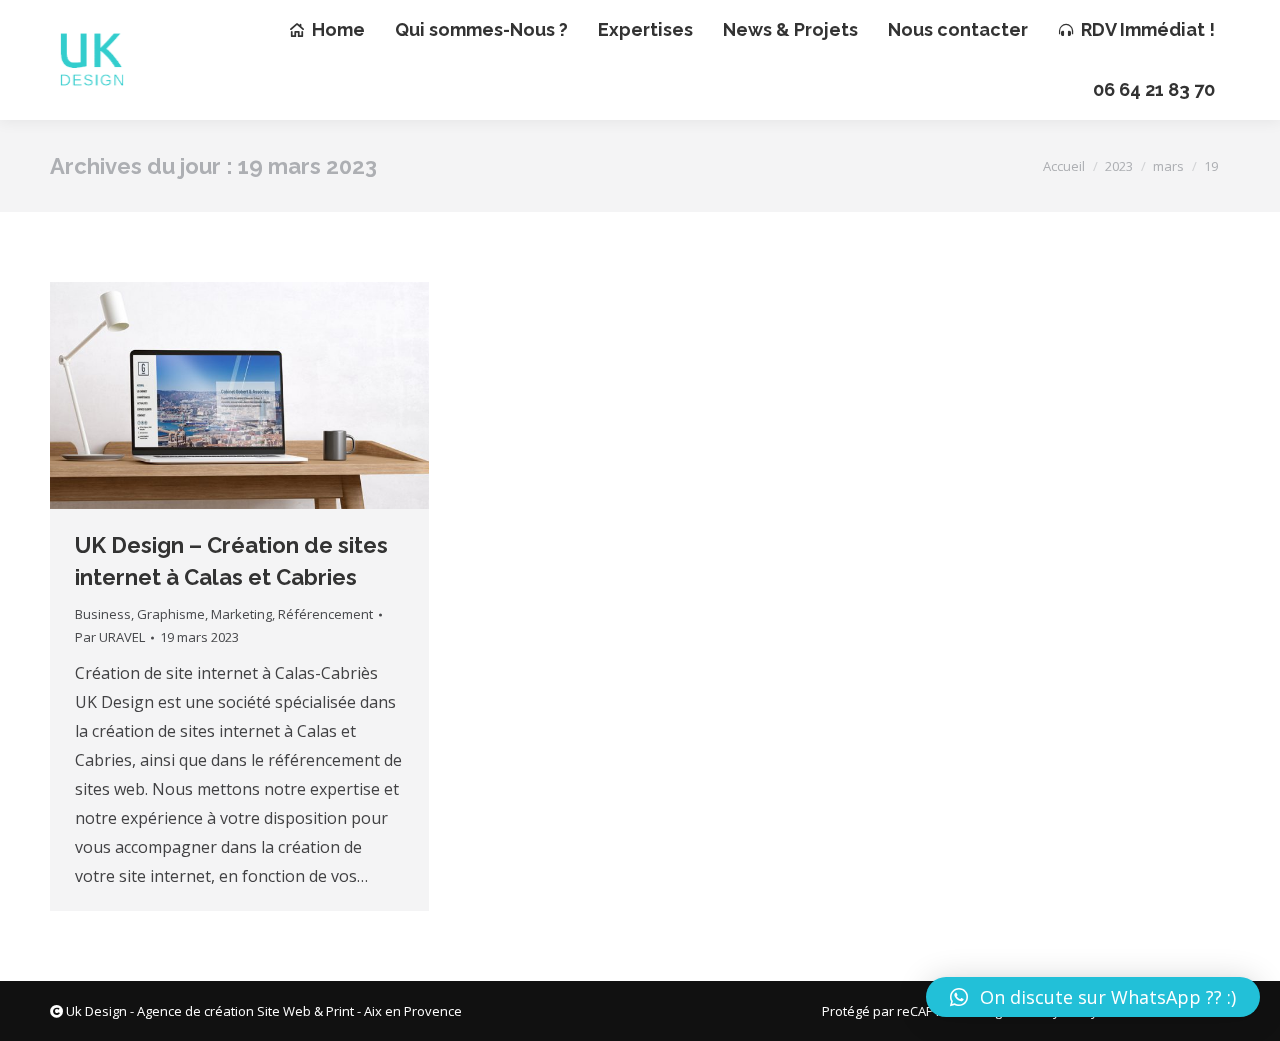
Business (103, 614)
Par (110, 637)
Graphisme (171, 614)
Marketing (241, 614)
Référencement (325, 614)
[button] (1093, 997)
